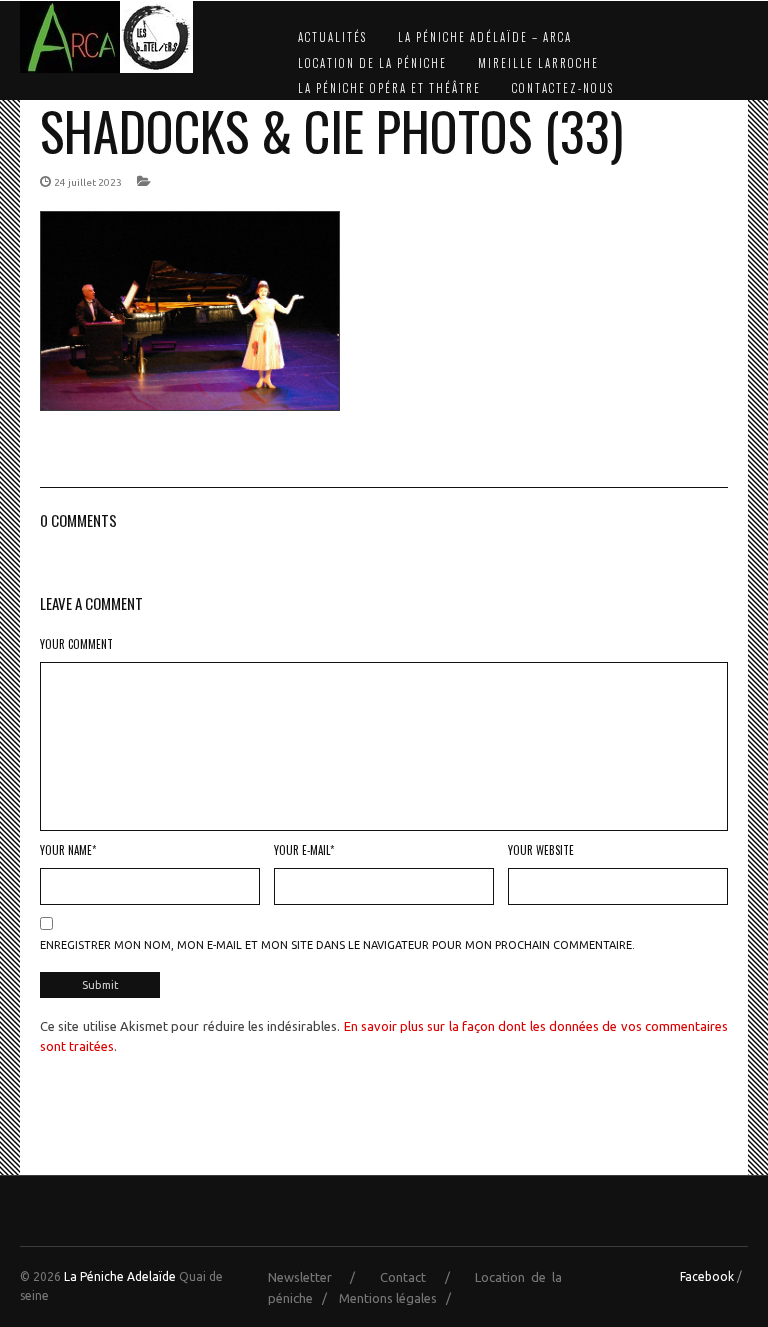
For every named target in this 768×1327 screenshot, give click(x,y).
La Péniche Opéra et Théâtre (389, 88)
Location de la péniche (372, 63)
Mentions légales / (399, 1298)
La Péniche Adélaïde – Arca (485, 37)
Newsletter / (321, 1277)
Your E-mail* (304, 850)
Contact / (424, 1277)
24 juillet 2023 (88, 182)
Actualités (332, 37)
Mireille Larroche (538, 63)
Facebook (707, 1276)
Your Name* (68, 850)
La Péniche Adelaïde (120, 1276)
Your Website (541, 850)
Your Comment (76, 644)
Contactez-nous (563, 88)
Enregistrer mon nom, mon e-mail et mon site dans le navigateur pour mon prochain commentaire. (337, 945)
